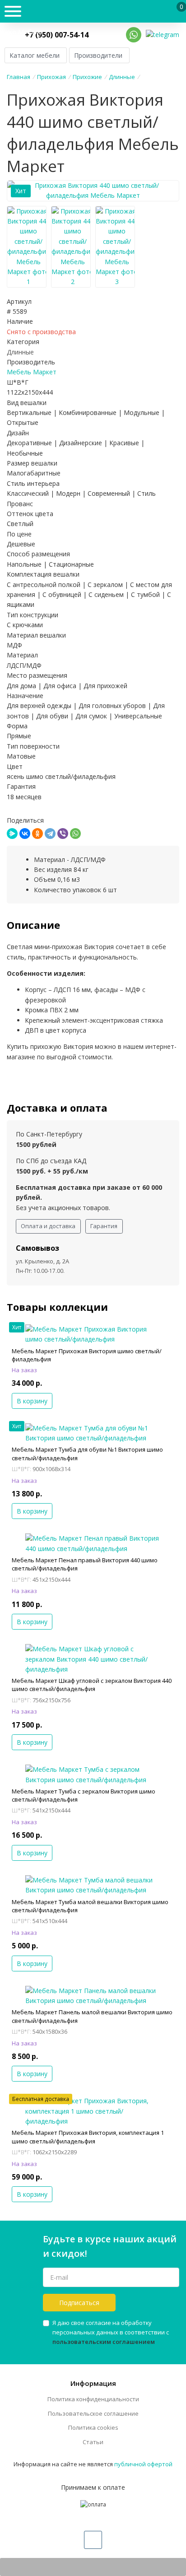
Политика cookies (93, 2427)
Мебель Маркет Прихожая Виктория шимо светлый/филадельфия (87, 1355)
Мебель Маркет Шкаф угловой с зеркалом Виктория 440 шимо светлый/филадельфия (92, 1685)
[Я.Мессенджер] (12, 834)
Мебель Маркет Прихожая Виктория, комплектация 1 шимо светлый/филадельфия (88, 2137)
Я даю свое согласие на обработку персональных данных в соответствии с (111, 2332)
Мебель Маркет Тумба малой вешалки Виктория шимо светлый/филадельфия (90, 1906)
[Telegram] (50, 834)
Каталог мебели (35, 55)
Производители (98, 55)
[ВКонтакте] (25, 834)
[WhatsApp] (75, 834)
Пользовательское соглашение (93, 2413)
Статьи (93, 2442)
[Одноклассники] (37, 834)
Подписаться (79, 2303)
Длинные (20, 352)
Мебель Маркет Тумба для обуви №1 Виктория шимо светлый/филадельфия (87, 1453)
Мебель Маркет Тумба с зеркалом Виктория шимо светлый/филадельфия (84, 1795)
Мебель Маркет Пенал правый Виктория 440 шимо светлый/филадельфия (85, 1564)
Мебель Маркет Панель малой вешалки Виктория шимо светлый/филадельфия (92, 2016)
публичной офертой (143, 2464)
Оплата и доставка (48, 1226)
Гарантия (104, 1226)
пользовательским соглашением (104, 2342)
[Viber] (63, 834)
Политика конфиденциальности (93, 2399)
